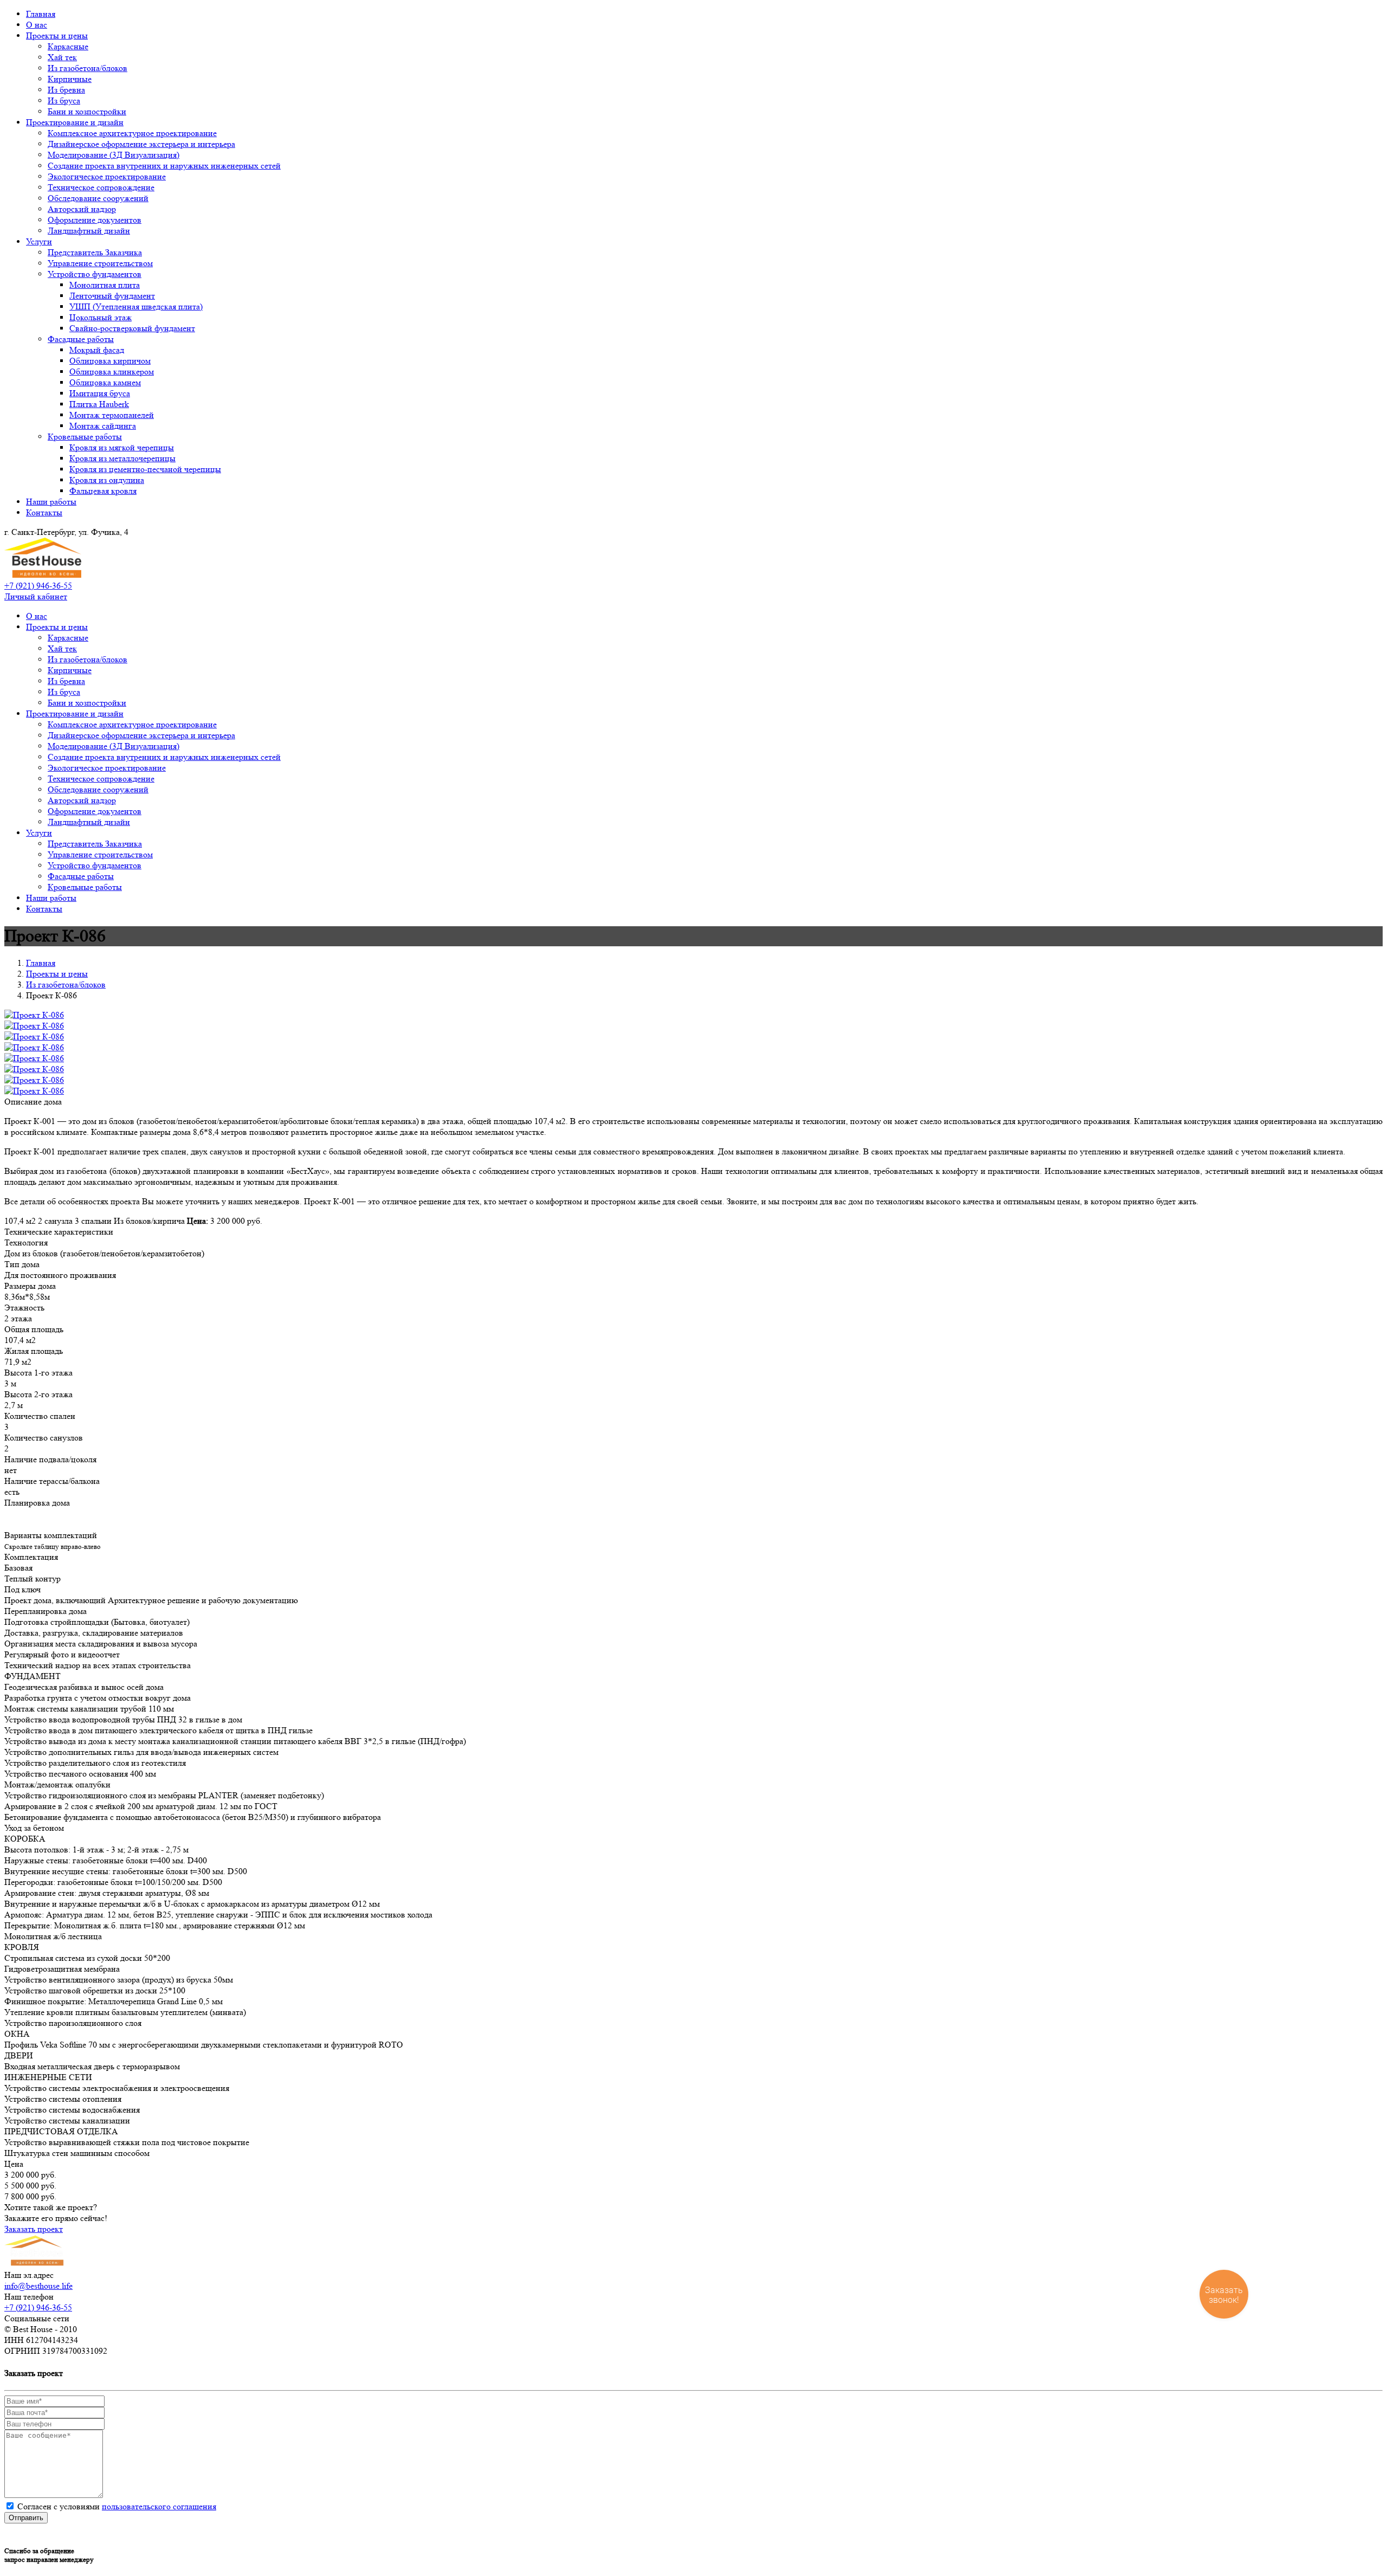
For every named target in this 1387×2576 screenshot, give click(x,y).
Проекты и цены (57, 35)
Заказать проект (34, 2229)
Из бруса (64, 101)
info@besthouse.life (38, 2286)
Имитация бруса (100, 393)
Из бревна (66, 90)
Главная (41, 14)
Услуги (39, 241)
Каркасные (68, 46)
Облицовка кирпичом (110, 361)
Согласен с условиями (117, 2506)
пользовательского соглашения (159, 2506)
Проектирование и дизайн (75, 122)
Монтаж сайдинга (103, 426)
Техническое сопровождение (101, 187)
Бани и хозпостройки (87, 111)
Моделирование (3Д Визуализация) (114, 155)
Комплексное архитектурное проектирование (132, 133)
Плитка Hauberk (99, 404)
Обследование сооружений (98, 198)
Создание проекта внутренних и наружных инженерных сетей (164, 166)
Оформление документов (95, 220)
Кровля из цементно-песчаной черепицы (145, 469)
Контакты (44, 512)
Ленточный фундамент (112, 296)
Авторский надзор (82, 209)
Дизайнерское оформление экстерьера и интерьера (141, 144)
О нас (37, 25)
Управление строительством (100, 263)
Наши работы (51, 502)
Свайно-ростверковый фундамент (132, 328)
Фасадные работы (81, 339)
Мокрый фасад (97, 350)
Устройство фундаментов (95, 274)
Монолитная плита (105, 285)
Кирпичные (70, 79)
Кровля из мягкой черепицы (122, 447)
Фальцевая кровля (103, 491)
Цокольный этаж (101, 317)
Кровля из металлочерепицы (122, 458)
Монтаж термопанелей (112, 415)
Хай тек (62, 57)
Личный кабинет (36, 596)
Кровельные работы (85, 437)
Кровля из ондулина (107, 480)
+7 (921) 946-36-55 (38, 586)
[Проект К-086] (34, 1015)
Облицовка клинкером (112, 372)
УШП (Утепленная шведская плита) (136, 306)
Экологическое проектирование (107, 176)
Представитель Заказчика (95, 252)
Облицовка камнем (105, 382)
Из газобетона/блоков (88, 68)
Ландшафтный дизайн (89, 231)
